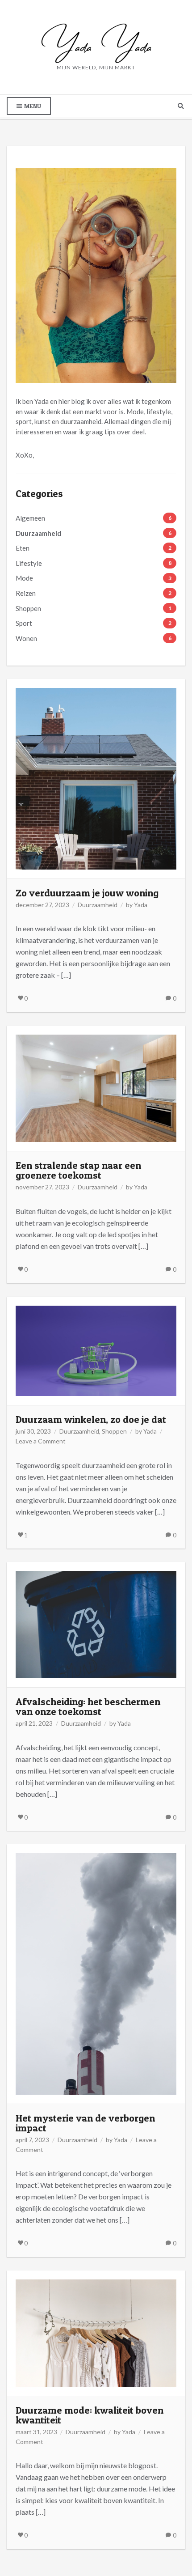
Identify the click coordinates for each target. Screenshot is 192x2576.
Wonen (26, 638)
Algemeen (30, 518)
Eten (23, 548)
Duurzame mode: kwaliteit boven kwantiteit (90, 2415)
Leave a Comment (41, 1441)
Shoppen (28, 608)
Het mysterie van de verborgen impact (85, 2123)
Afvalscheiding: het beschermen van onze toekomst (88, 1706)
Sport (24, 623)
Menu (32, 106)
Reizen (26, 593)
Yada (141, 905)
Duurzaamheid (38, 533)
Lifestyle (29, 563)
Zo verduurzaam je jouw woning (87, 893)
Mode (24, 578)
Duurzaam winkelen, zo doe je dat (91, 1419)
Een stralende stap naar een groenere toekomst (78, 1170)
